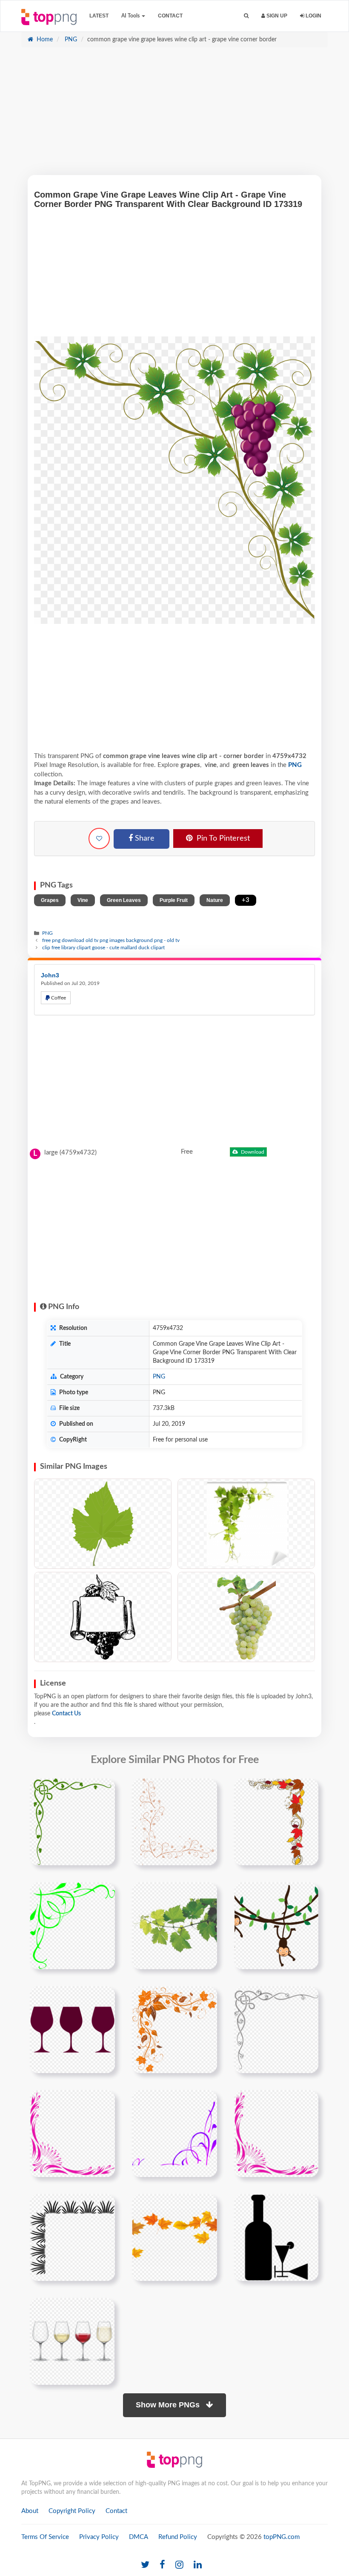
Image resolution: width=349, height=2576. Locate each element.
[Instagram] (179, 2565)
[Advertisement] (174, 115)
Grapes (50, 900)
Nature (215, 900)
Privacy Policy (99, 2537)
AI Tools (131, 16)
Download (252, 1152)
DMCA (139, 2537)
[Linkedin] (198, 2565)
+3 (246, 900)
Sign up (276, 16)
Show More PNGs (169, 2405)
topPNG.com (282, 2537)
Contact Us (66, 1714)
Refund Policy (178, 2537)
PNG (70, 40)
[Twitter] (145, 2565)
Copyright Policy (72, 2511)
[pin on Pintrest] (103, 1790)
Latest (99, 16)
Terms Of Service (45, 2537)
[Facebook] (162, 2565)
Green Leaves (124, 900)
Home (44, 40)
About (30, 2511)
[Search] (246, 16)
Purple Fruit (174, 900)
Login (313, 16)
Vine (83, 900)
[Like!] (99, 839)
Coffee (58, 998)
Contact (170, 16)
